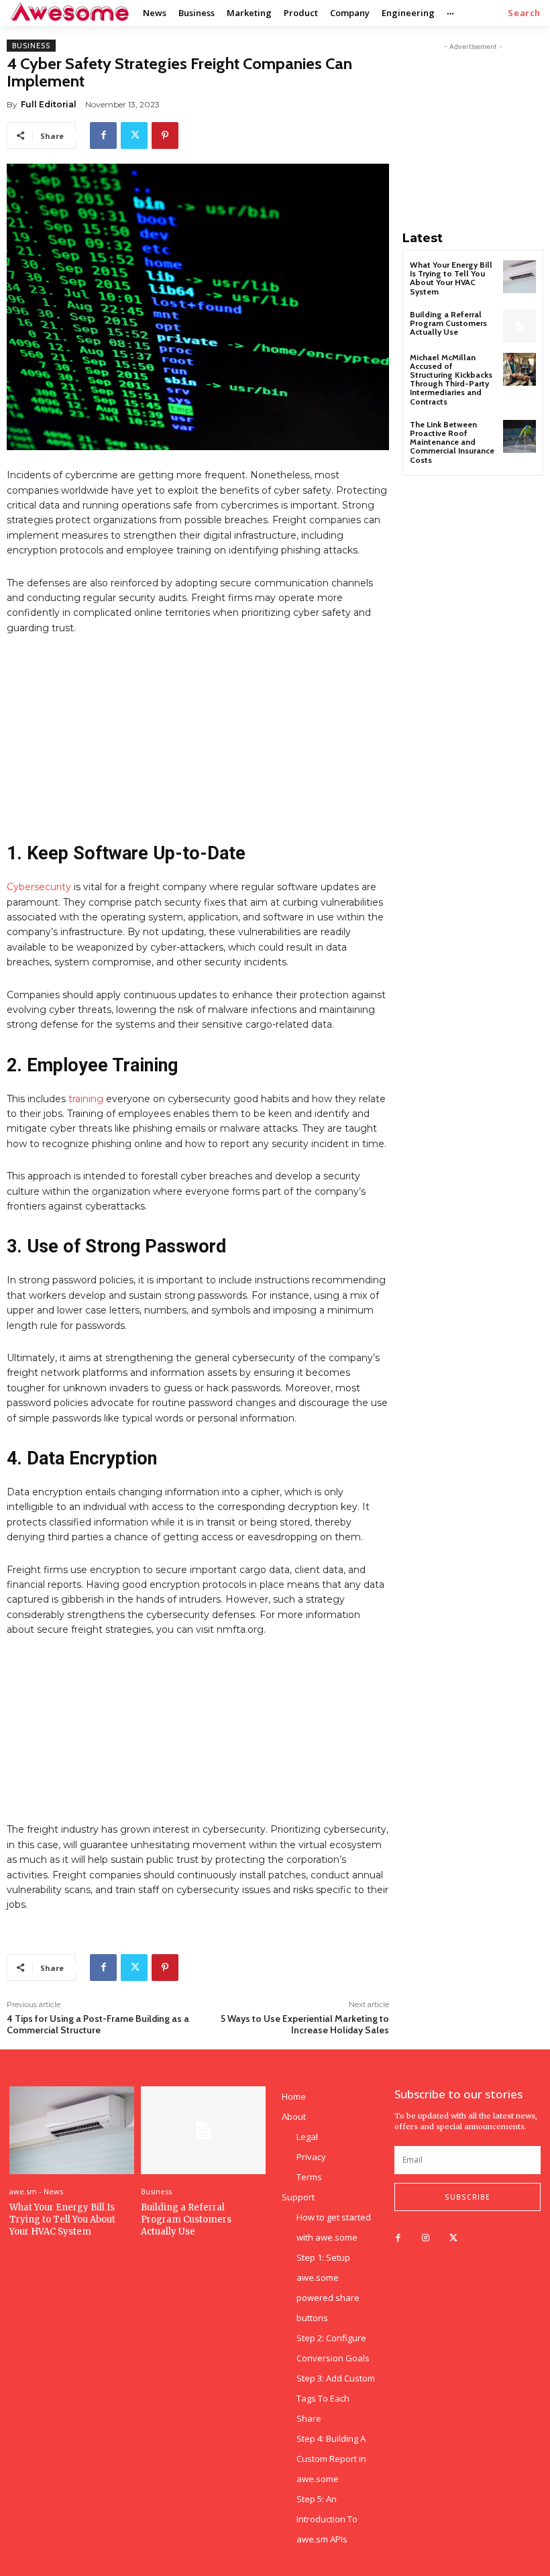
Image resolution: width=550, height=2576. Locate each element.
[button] (524, 13)
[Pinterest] (165, 136)
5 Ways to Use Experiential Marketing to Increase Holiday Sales (305, 2024)
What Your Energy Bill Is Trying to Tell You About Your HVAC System (451, 278)
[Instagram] (426, 2238)
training (86, 1099)
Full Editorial (49, 104)
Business (31, 46)
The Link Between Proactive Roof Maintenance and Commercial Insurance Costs (452, 442)
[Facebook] (103, 136)
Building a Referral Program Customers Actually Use (448, 323)
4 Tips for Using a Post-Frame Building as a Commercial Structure (98, 2024)
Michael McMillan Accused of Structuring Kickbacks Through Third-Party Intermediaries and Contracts (451, 379)
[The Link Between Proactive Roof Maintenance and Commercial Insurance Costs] (519, 436)
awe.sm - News (36, 2191)
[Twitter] (134, 136)
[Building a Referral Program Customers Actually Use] (519, 326)
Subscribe (467, 2197)
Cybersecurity (39, 887)
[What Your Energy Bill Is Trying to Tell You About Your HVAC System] (519, 277)
